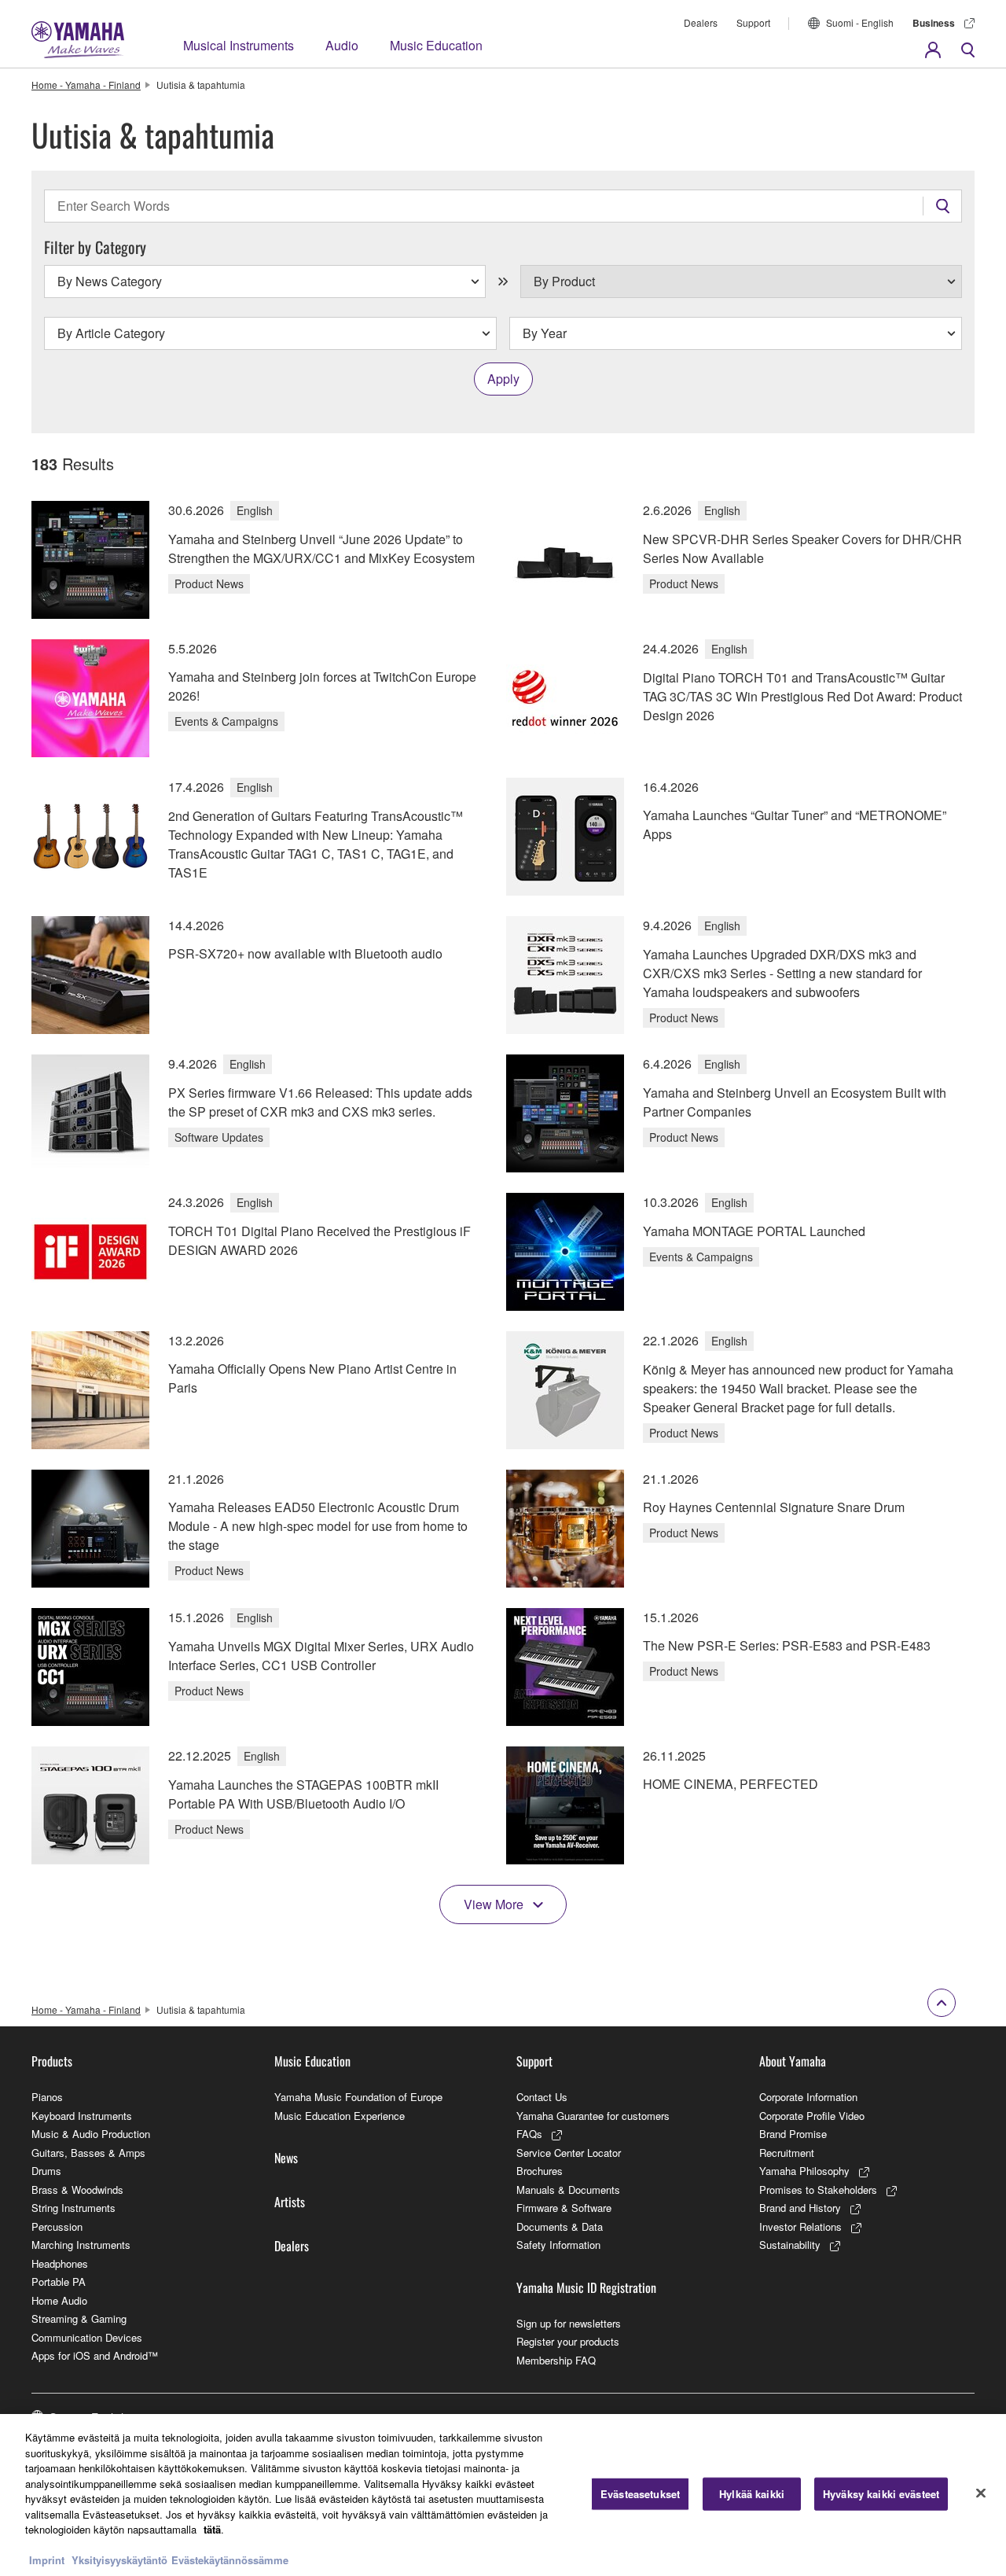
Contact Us (542, 2097)
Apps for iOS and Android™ (95, 2355)
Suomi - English (860, 22)
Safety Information (558, 2245)
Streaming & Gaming (79, 2318)
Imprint (47, 2560)
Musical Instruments (239, 45)
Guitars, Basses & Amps (88, 2153)
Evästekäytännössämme (230, 2560)
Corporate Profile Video (812, 2116)
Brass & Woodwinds (77, 2190)
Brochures (540, 2171)
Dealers (701, 22)
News (286, 2158)
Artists (290, 2202)
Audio (342, 45)
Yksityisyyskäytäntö (119, 2560)
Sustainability (790, 2245)
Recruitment (787, 2153)
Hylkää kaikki (752, 2494)
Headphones (60, 2263)
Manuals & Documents (568, 2190)
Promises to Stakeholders (818, 2190)
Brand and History (800, 2208)
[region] (503, 2495)
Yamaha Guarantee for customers (593, 2116)
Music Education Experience (340, 2116)
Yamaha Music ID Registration (586, 2287)
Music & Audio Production (91, 2134)
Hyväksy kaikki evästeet (881, 2494)
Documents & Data (560, 2226)
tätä (212, 2529)
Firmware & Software (564, 2208)
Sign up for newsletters (569, 2323)
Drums (46, 2171)
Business (934, 23)
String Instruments (73, 2208)
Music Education (436, 45)
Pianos (47, 2097)
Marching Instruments (81, 2245)
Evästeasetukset (640, 2494)
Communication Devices (87, 2337)
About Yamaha (793, 2061)
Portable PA (59, 2282)
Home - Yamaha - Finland (86, 85)
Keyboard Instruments (82, 2116)
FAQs (529, 2134)
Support (753, 22)
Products (52, 2061)
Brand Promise (793, 2134)
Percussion (57, 2226)
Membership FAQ (556, 2360)
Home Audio (59, 2300)
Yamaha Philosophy (804, 2171)
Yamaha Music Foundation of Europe (358, 2097)
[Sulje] (981, 2493)
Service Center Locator (569, 2153)
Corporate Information (808, 2097)
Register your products (568, 2341)
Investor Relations (800, 2226)
